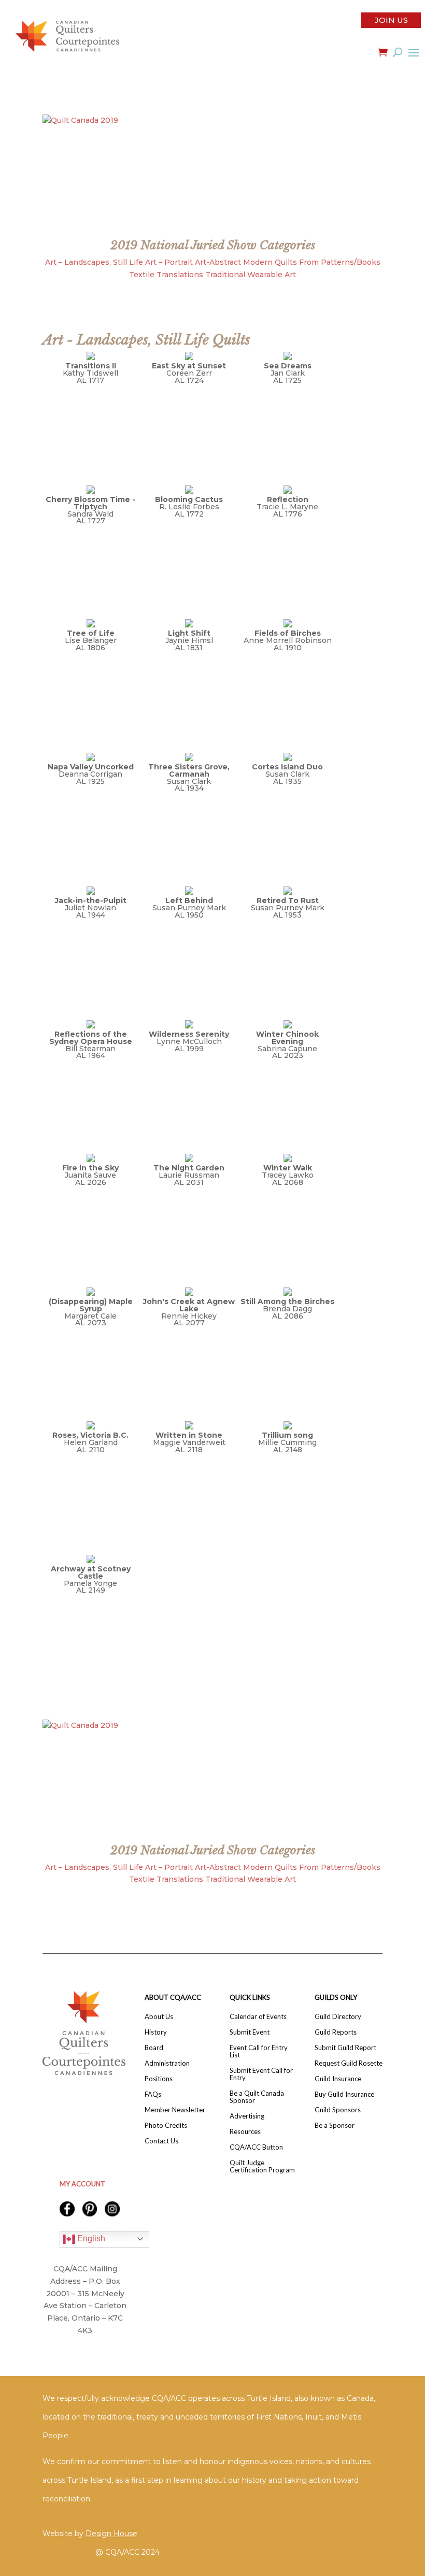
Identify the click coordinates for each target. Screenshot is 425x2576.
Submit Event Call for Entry (261, 2074)
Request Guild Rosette (349, 2063)
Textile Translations (166, 275)
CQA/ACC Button (256, 2147)
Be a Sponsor (335, 2126)
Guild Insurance (338, 2079)
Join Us (391, 20)
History (156, 2032)
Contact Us (161, 2141)
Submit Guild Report (345, 2048)
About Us (159, 2017)
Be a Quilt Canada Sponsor (257, 2097)
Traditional (225, 275)
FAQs (153, 2094)
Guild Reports (336, 2032)
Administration (167, 2063)
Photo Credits (166, 2126)
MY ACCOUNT (82, 2184)
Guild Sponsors (338, 2110)
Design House (111, 2534)
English (90, 2238)
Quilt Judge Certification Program (262, 2166)
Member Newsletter (175, 2110)
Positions (159, 2079)
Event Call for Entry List (259, 2051)
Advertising (247, 2116)
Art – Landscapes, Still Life (94, 262)
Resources (245, 2132)
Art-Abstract (218, 262)
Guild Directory (338, 2017)
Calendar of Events (258, 2017)
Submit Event (250, 2032)
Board (154, 2048)
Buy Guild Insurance (344, 2094)
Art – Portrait (169, 262)
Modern (258, 262)
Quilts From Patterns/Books (328, 262)
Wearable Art (272, 275)
